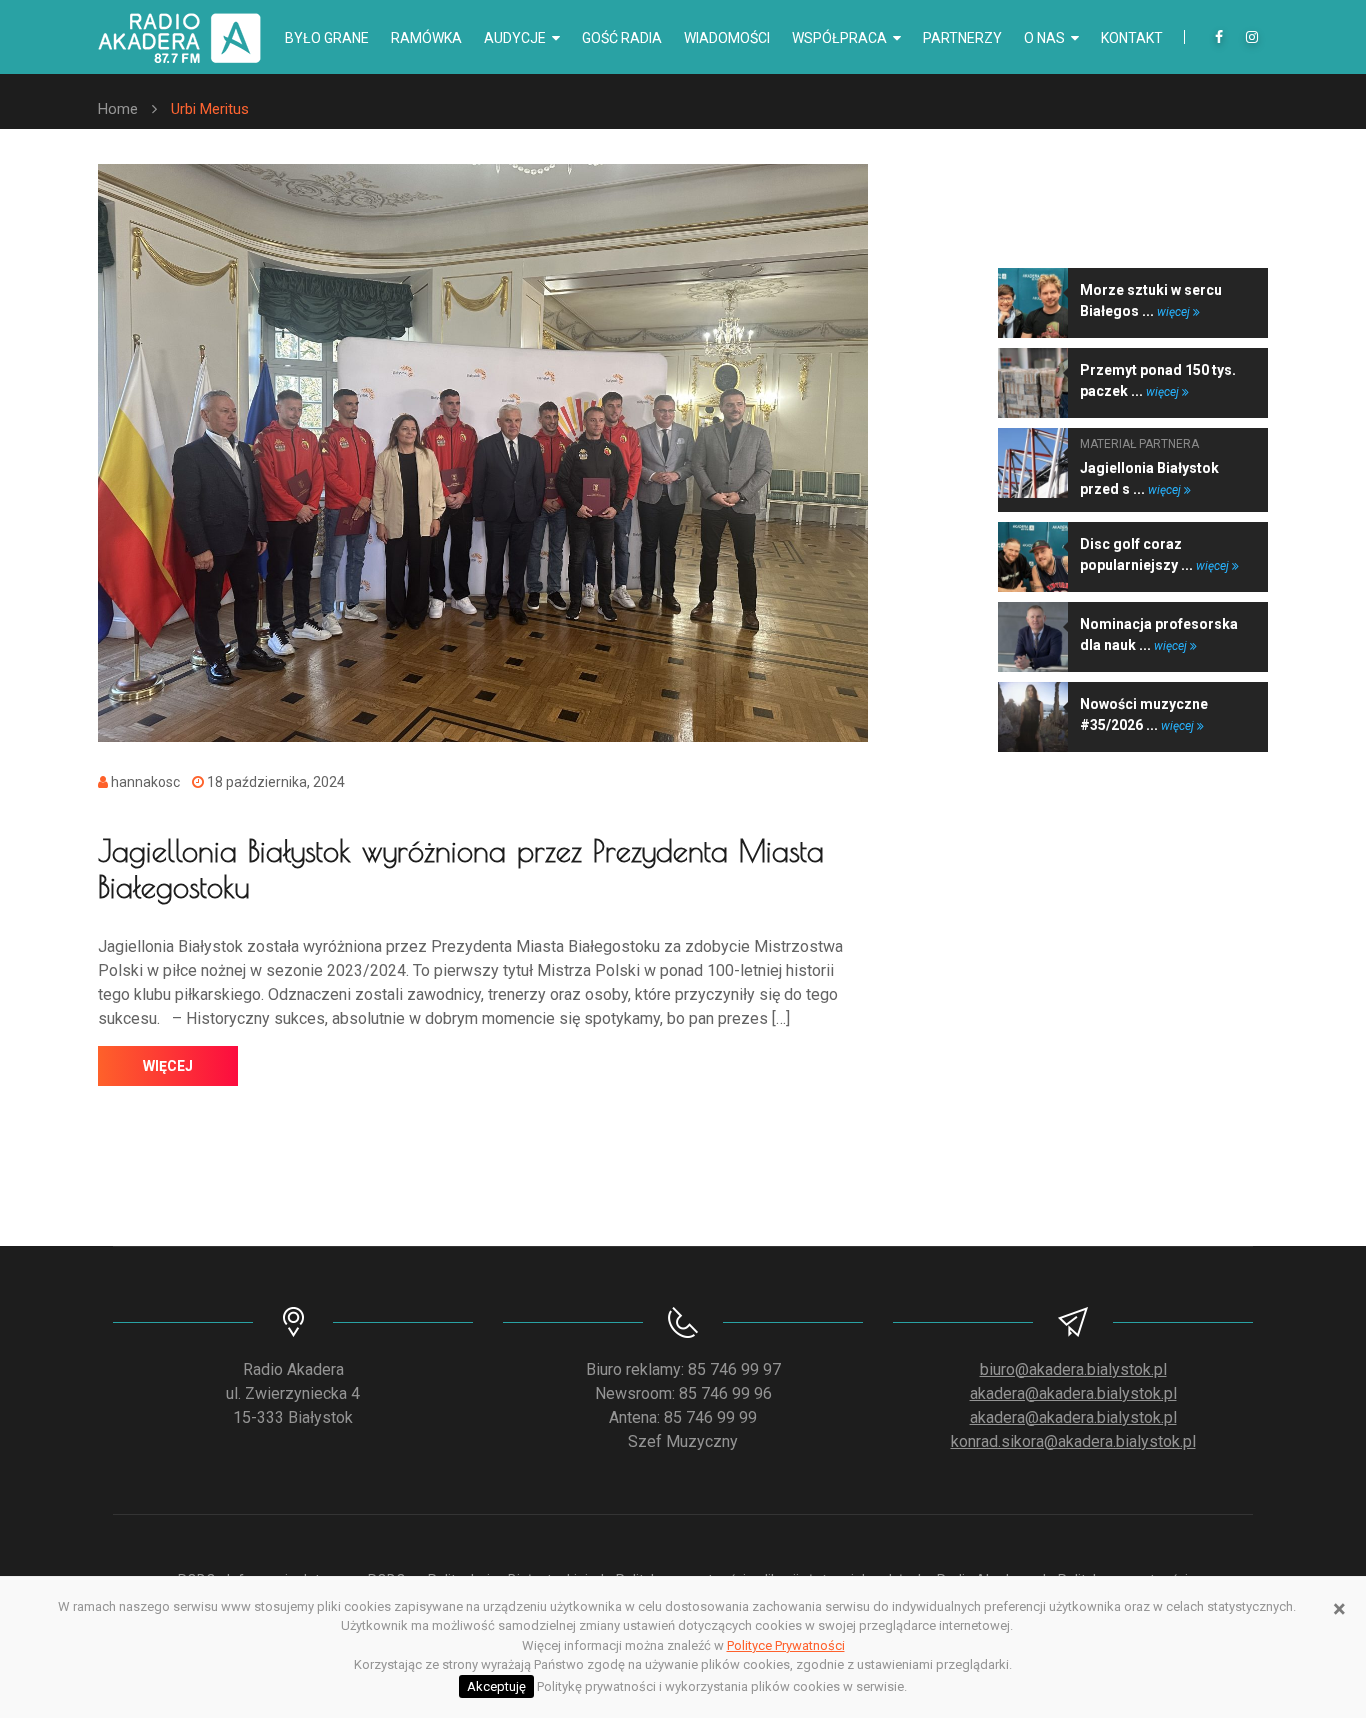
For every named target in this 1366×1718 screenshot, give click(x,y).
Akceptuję (496, 1686)
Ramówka (426, 38)
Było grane (327, 38)
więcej (168, 1066)
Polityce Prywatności (786, 1645)
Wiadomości (727, 38)
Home (118, 109)
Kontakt (1132, 38)
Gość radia (622, 38)
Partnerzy (962, 38)
